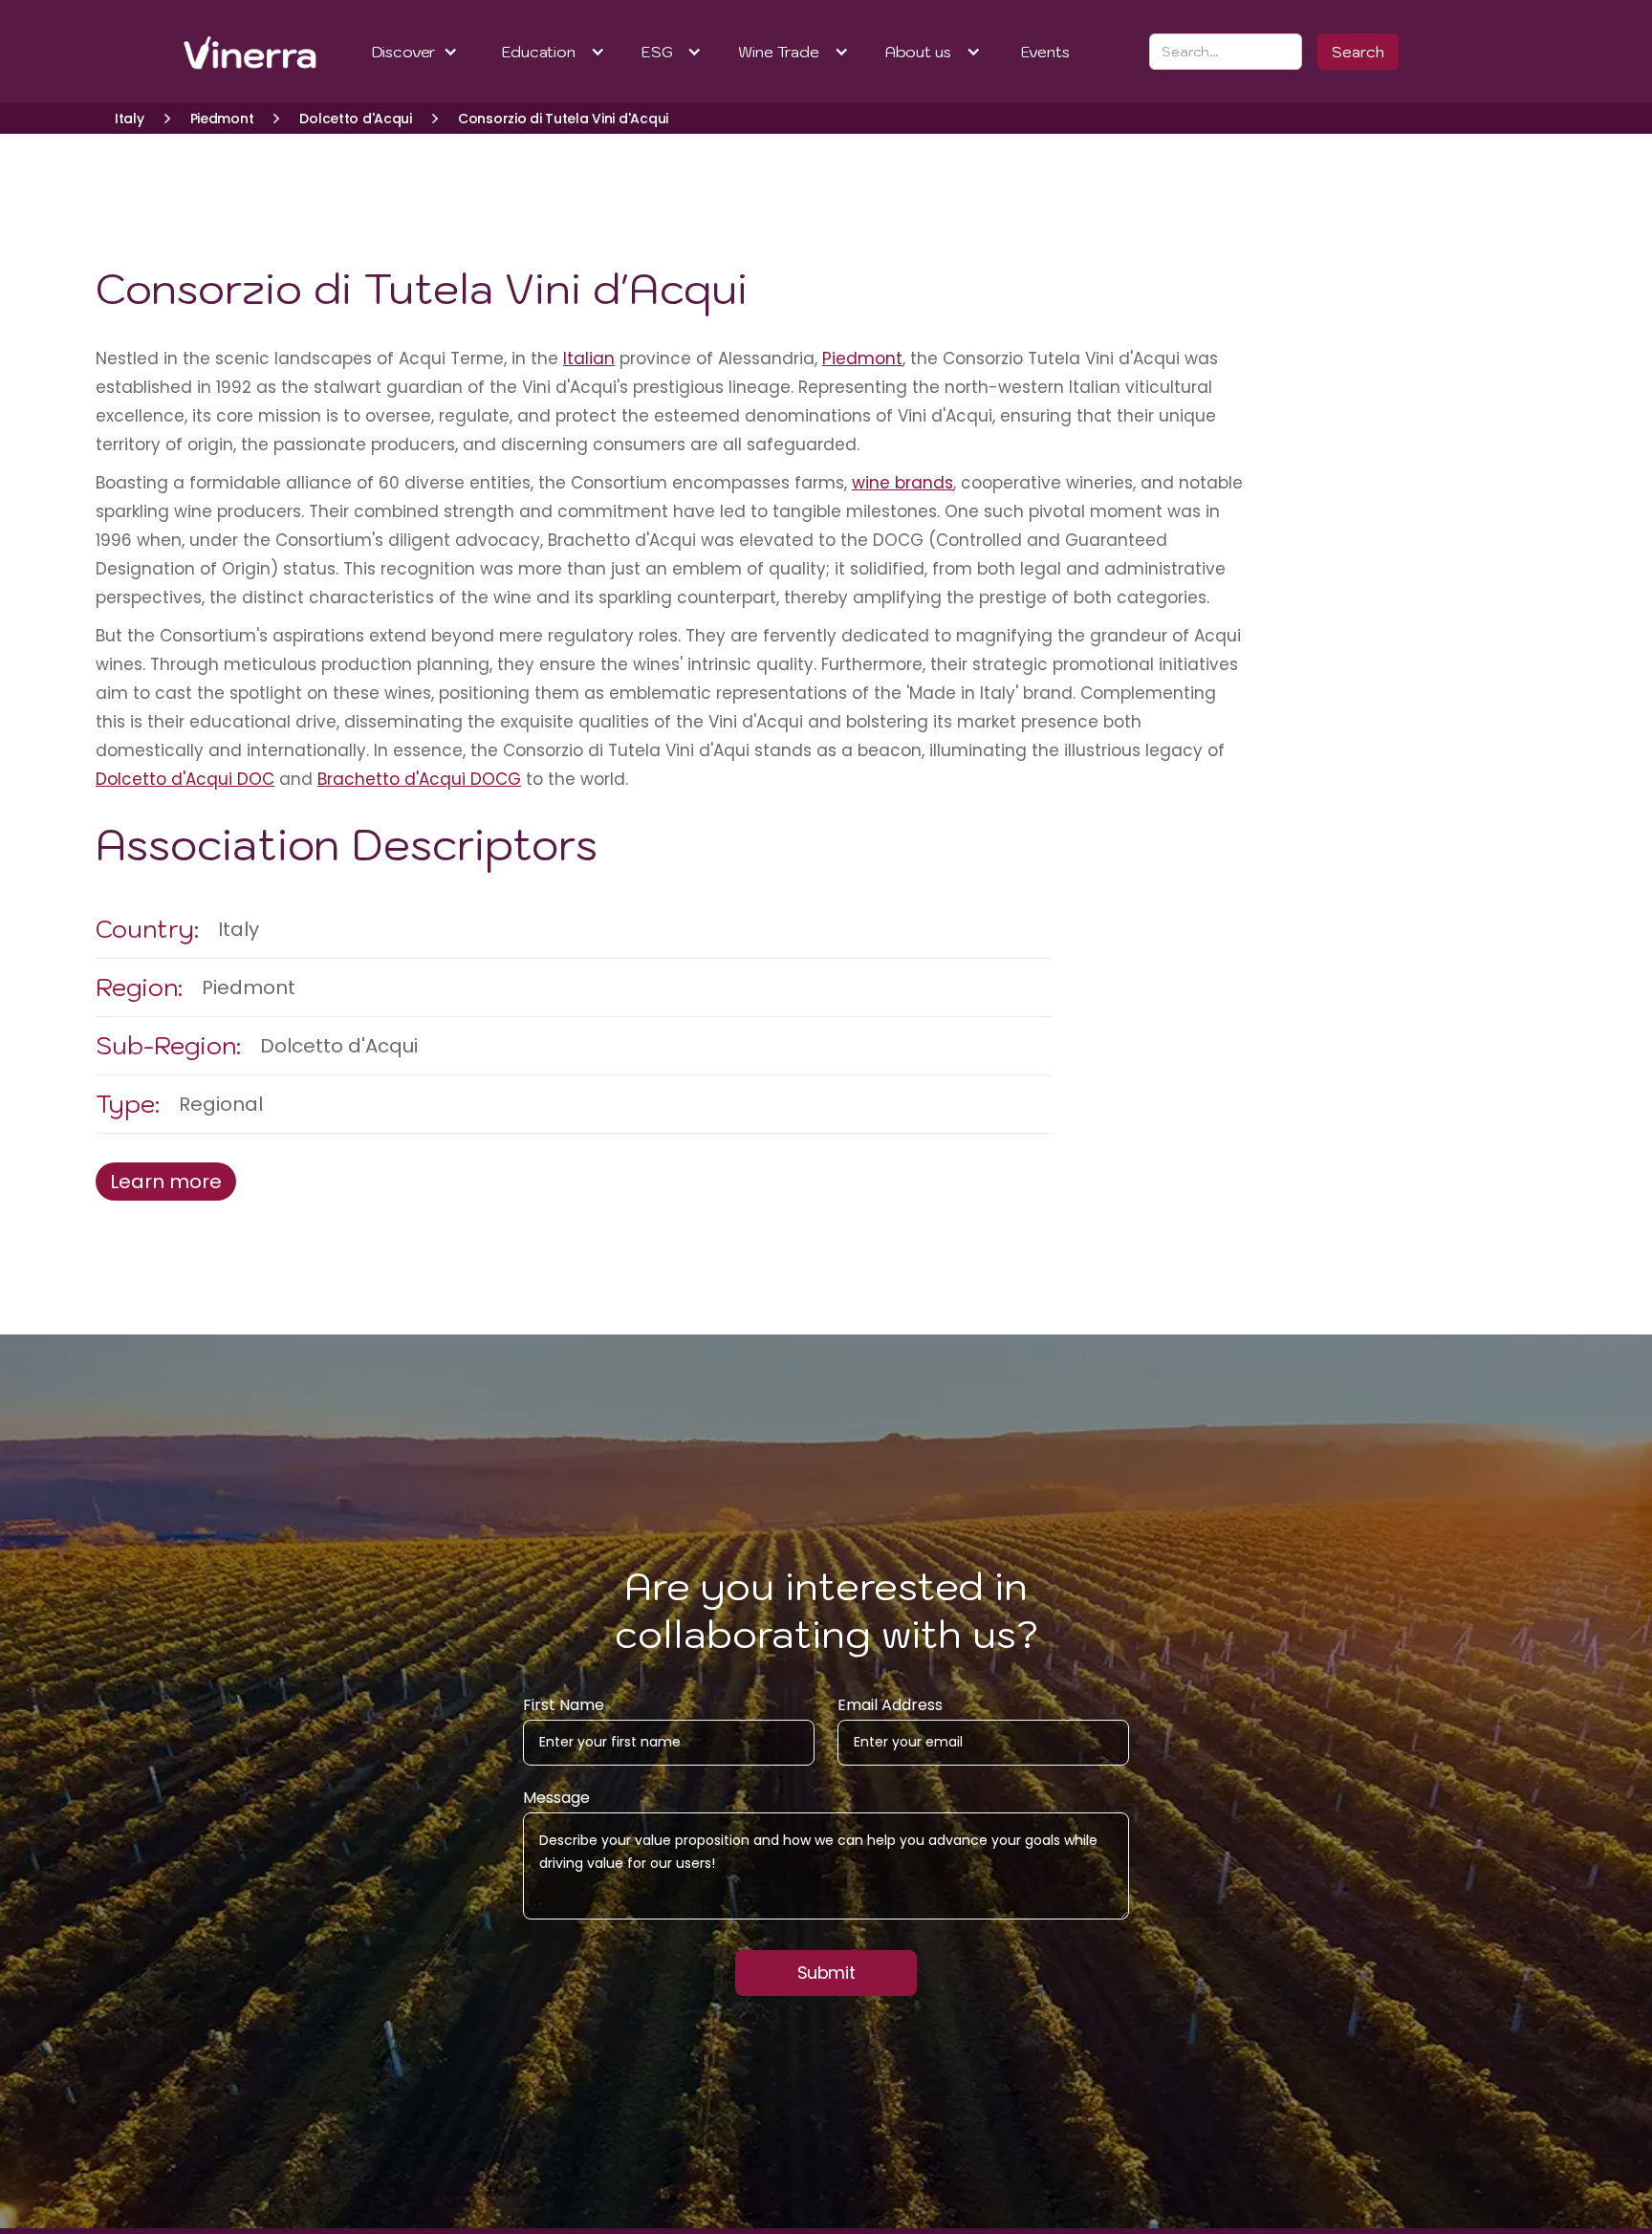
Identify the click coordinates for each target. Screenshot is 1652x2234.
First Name (564, 1705)
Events (1045, 52)
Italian (589, 358)
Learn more (166, 1182)
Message (556, 1798)
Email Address (890, 1705)
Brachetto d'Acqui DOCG (419, 779)
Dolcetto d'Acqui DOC (185, 779)
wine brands (902, 483)
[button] (415, 52)
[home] (225, 52)
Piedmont (862, 358)
